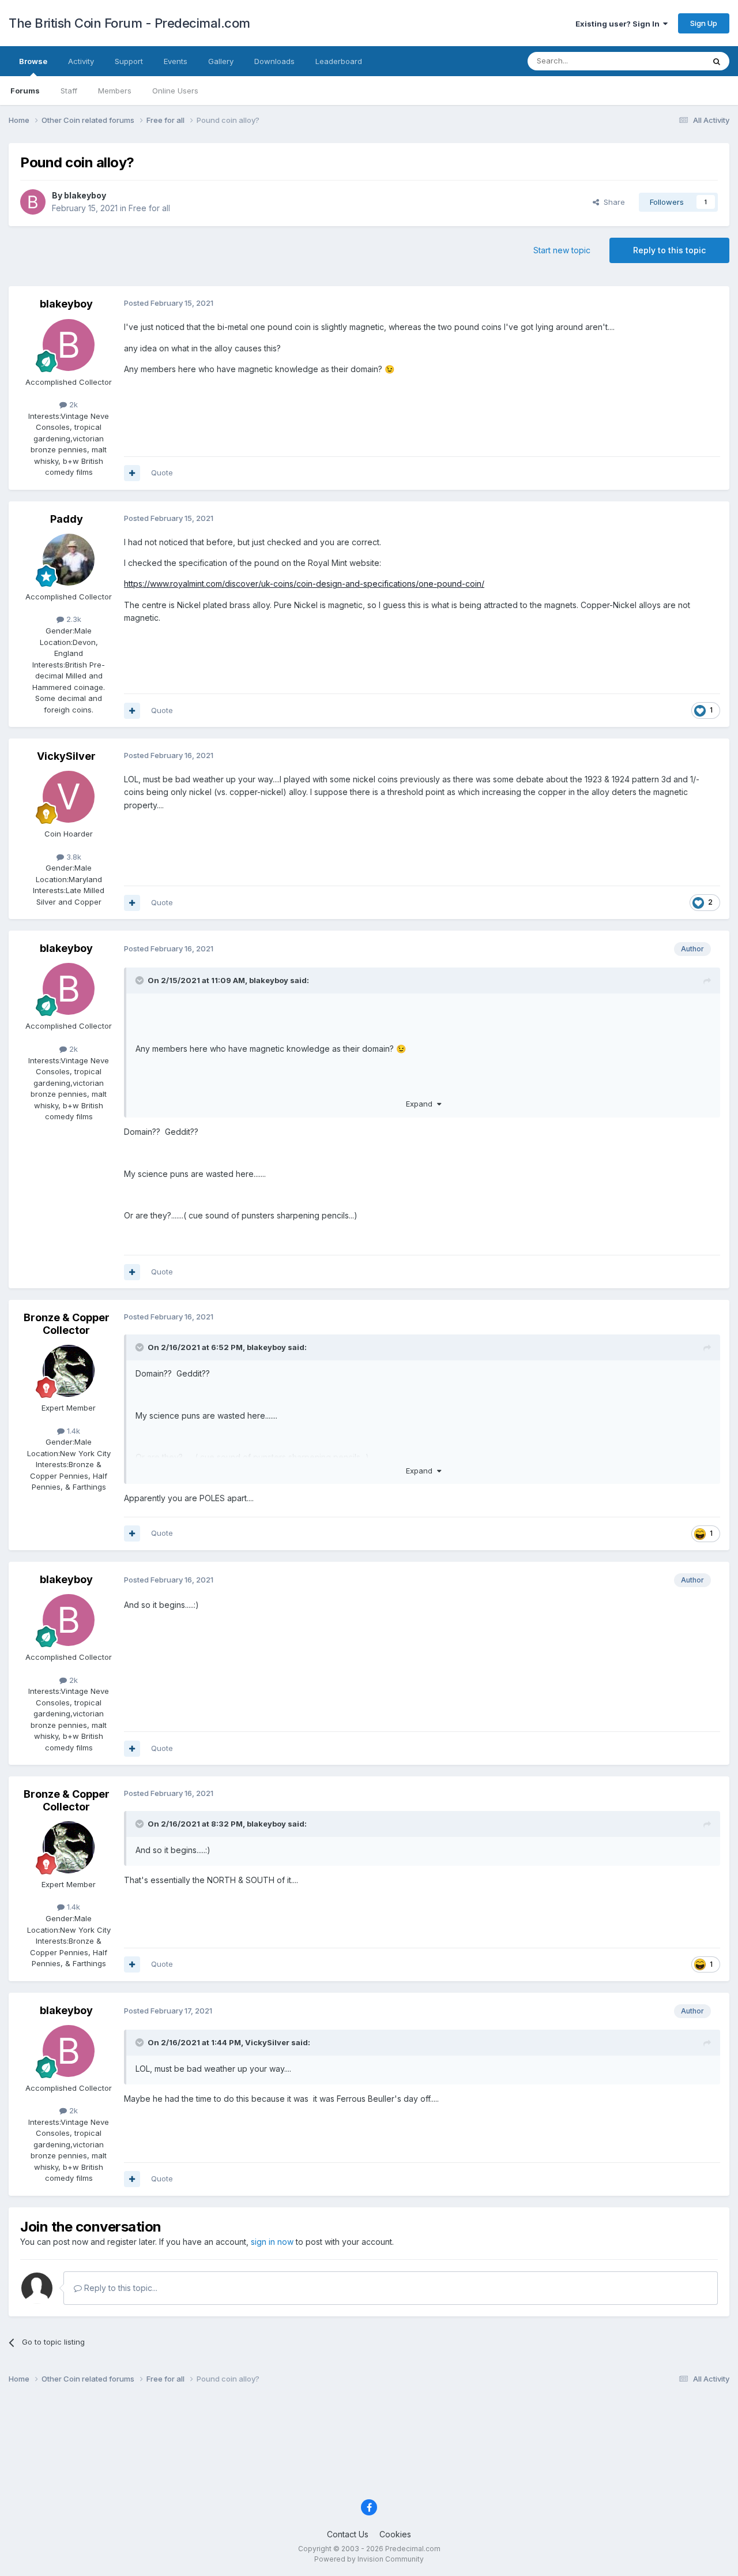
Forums (25, 91)
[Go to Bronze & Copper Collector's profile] (69, 1371)
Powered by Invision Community (369, 2559)
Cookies (395, 2534)
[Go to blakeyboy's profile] (33, 202)
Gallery (221, 61)
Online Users (175, 91)
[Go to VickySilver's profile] (69, 797)
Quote (162, 473)
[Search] (717, 61)
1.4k (72, 1431)
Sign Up (704, 23)
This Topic (670, 61)
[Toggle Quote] (141, 980)
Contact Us (348, 2534)
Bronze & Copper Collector (67, 1324)
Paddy (67, 519)
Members (115, 91)
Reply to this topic (669, 250)
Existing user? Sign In (619, 24)
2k (72, 404)
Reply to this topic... (120, 2288)
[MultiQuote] (132, 473)
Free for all (149, 208)
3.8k (73, 857)
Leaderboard (339, 61)
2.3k (73, 619)
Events (176, 61)
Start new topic (562, 250)
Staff (69, 91)
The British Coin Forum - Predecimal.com (129, 23)
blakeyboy (85, 195)
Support (129, 61)
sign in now (272, 2242)
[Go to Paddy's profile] (69, 560)
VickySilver (66, 756)
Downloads (274, 61)
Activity (81, 61)
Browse (33, 61)
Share (612, 202)
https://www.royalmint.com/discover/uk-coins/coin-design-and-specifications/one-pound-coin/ (304, 584)
